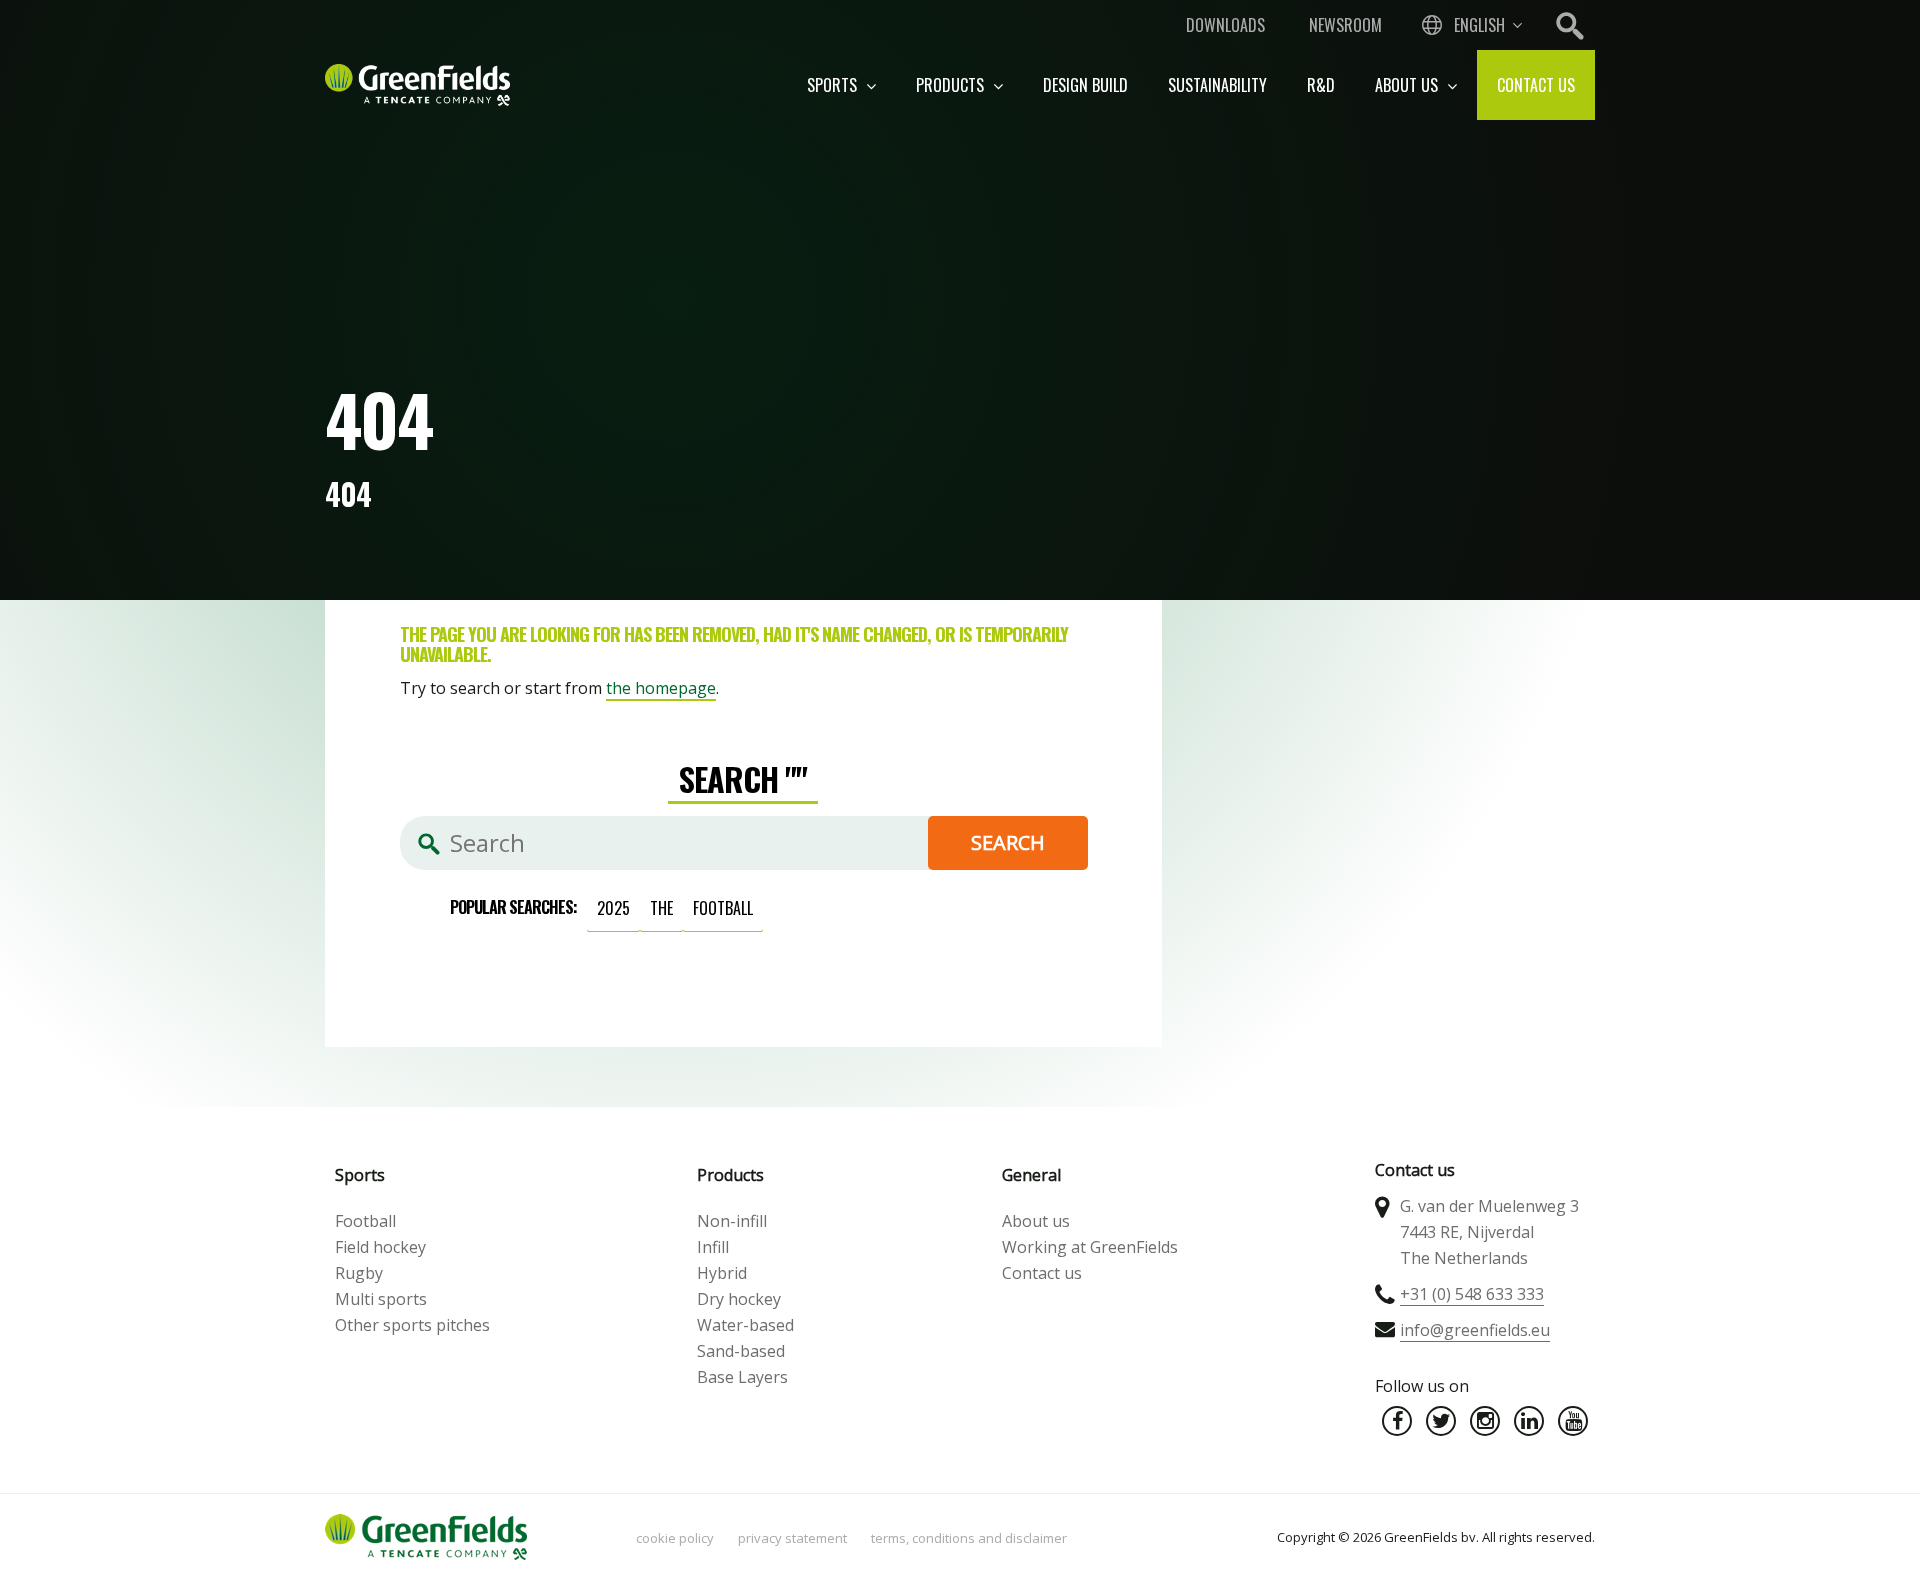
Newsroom (1345, 25)
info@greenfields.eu (1475, 1330)
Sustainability (1217, 85)
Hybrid (722, 1273)
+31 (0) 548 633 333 (1472, 1294)
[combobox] (1470, 25)
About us (1408, 85)
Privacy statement (792, 1538)
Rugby (359, 1273)
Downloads (1225, 25)
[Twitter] (1441, 1421)
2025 (613, 908)
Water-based (745, 1325)
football (723, 908)
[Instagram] (1485, 1421)
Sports (834, 85)
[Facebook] (1397, 1421)
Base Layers (742, 1377)
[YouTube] (1573, 1421)
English (1479, 25)
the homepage (661, 688)
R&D (1321, 85)
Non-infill (732, 1221)
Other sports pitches (412, 1325)
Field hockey (380, 1247)
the (661, 908)
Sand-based (741, 1351)
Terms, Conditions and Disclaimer (969, 1538)
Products (952, 85)
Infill (713, 1247)
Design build (1085, 85)
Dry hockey (739, 1299)
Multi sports (381, 1299)
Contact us (1536, 85)
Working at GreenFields (1090, 1247)
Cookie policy (675, 1538)
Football (365, 1221)
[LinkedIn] (1529, 1421)
